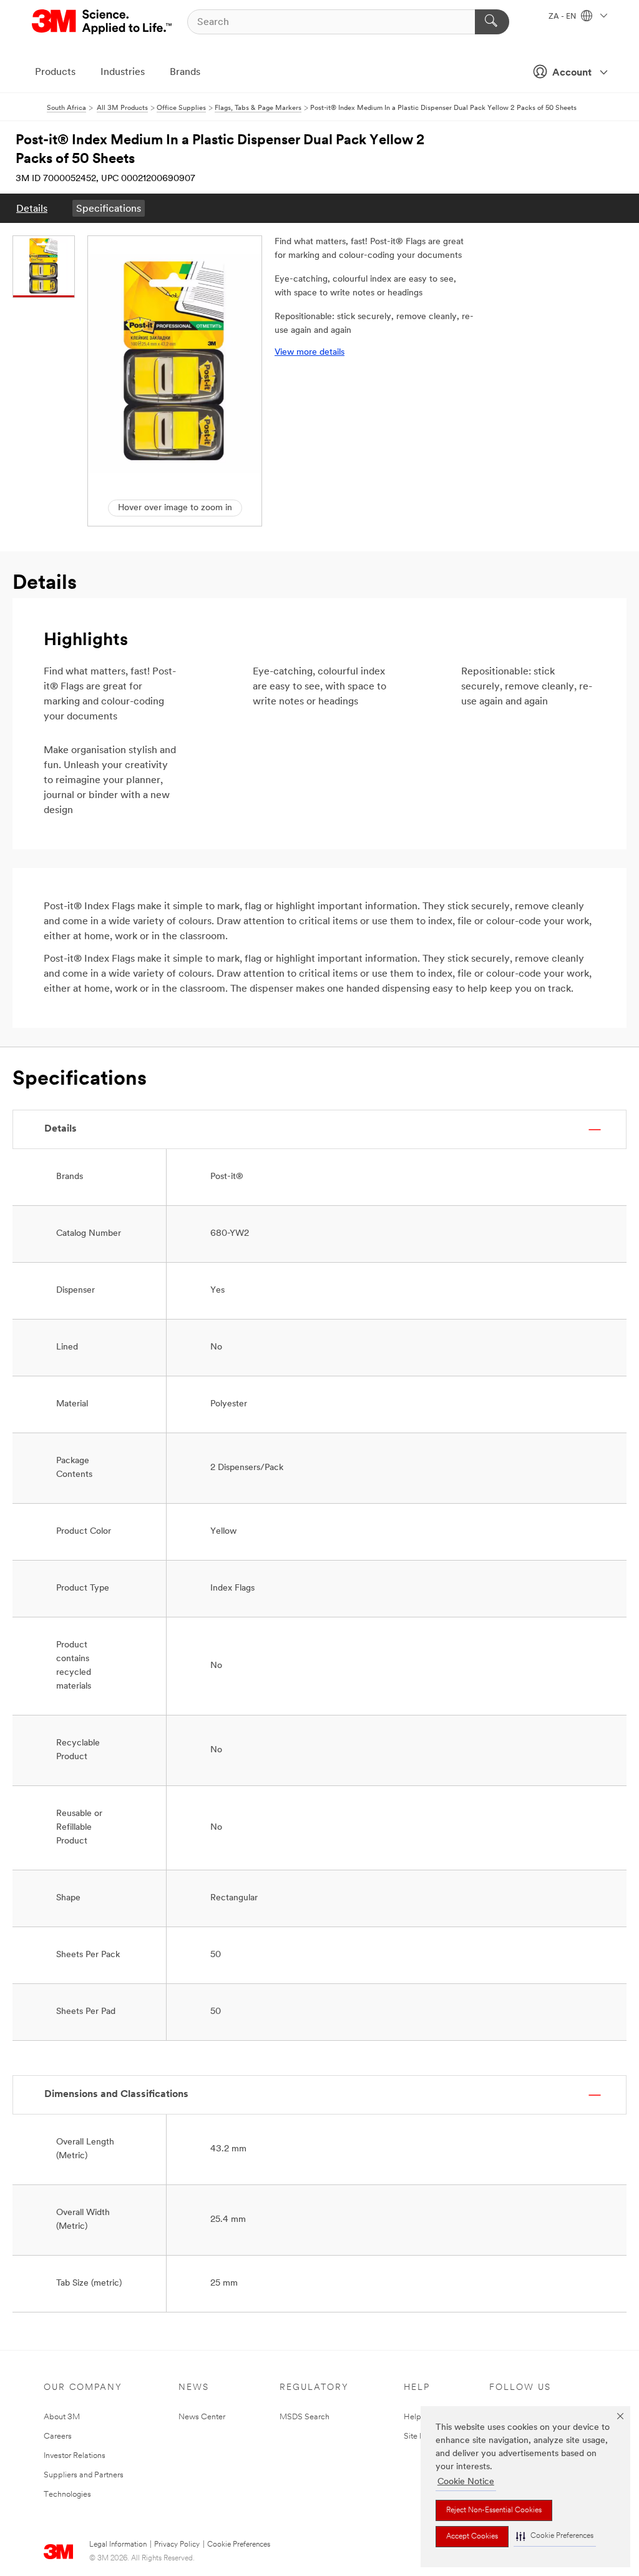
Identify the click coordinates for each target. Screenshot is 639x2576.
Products (55, 72)
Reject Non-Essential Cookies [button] (494, 2510)
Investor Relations (75, 2456)
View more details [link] (310, 353)
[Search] (492, 22)
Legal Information (118, 2545)
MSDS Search (305, 2417)
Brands (185, 72)
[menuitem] (32, 208)
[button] (555, 2536)
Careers (58, 2436)
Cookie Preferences (239, 2545)
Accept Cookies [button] (472, 2537)
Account (572, 73)
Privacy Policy (177, 2545)
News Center (202, 2417)
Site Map (420, 2436)
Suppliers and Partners (84, 2475)
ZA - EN (563, 17)
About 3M (62, 2417)
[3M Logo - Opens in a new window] (103, 22)
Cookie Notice (466, 2482)
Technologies (67, 2495)
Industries (123, 72)
